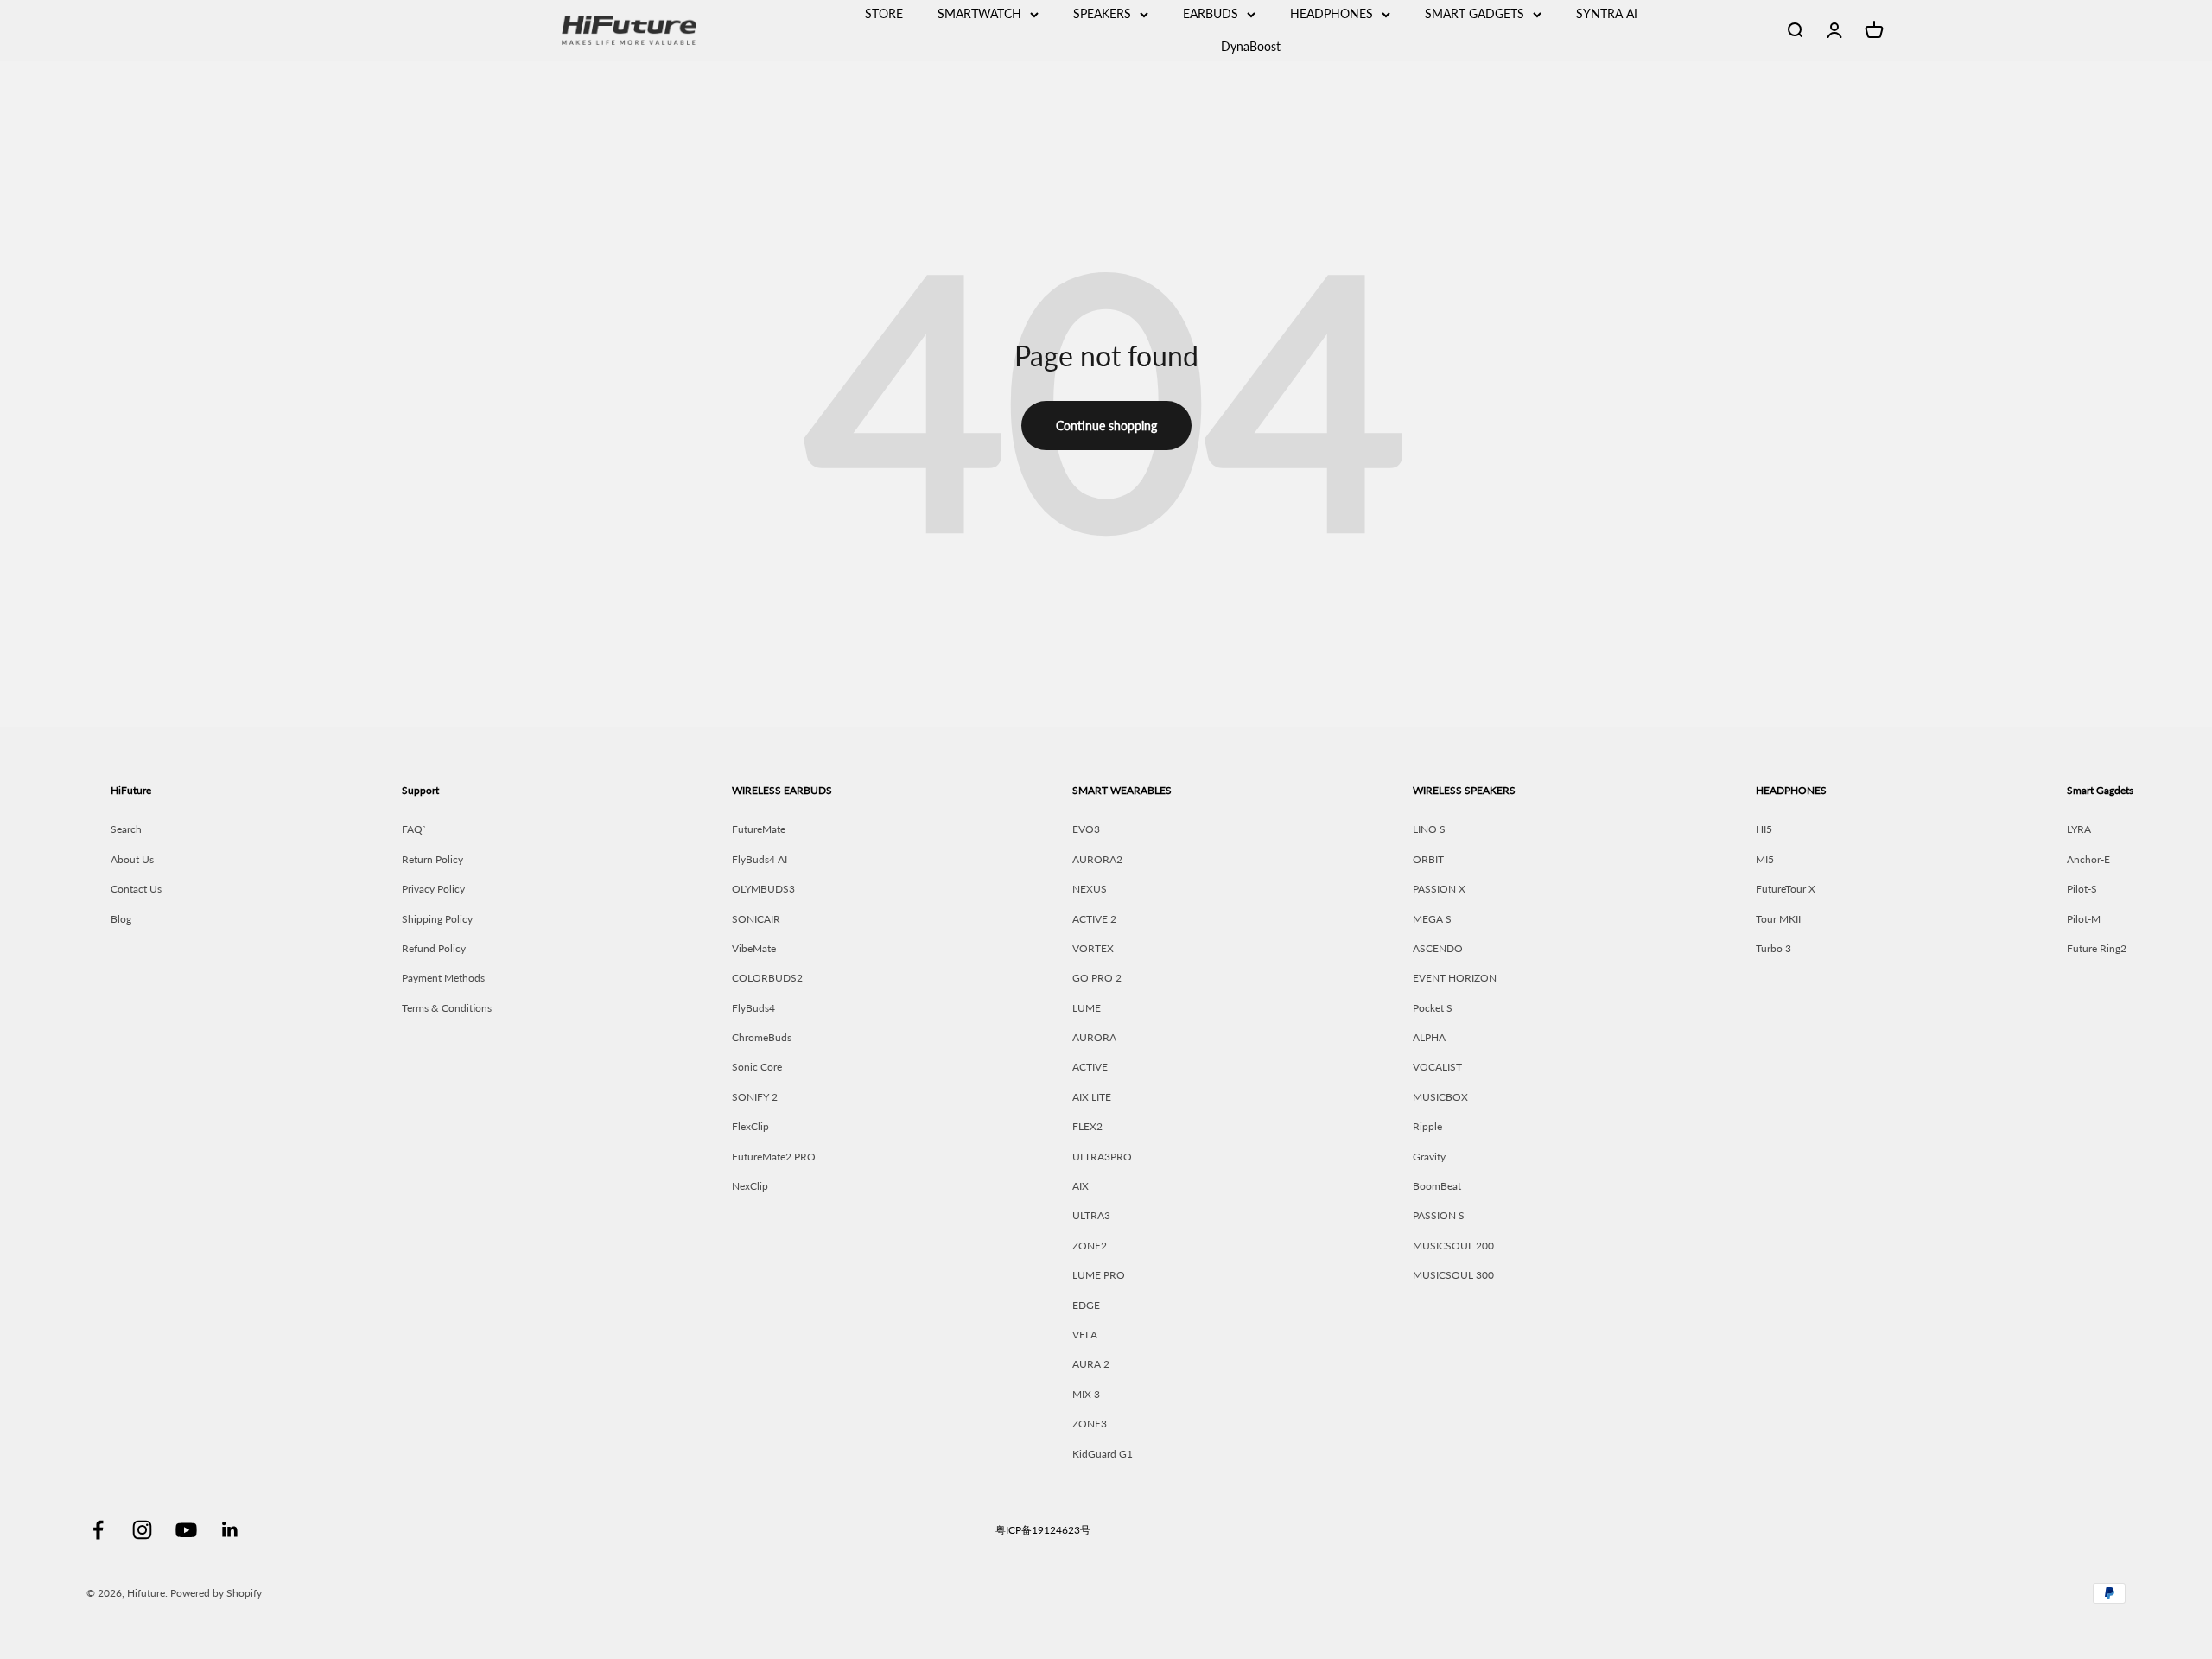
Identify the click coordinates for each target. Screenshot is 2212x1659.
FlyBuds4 (753, 1008)
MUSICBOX (1440, 1097)
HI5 (1764, 829)
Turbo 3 (1773, 948)
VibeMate (754, 948)
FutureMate (759, 829)
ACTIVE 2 (1094, 919)
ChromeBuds (762, 1037)
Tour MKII (1778, 919)
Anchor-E (2088, 859)
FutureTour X (1786, 889)
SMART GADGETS (1475, 13)
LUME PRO (1099, 1275)
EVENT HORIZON (1455, 978)
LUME (1087, 1008)
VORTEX (1093, 948)
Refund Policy (434, 948)
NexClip (750, 1186)
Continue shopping (1106, 426)
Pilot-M (2084, 919)
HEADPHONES (1332, 13)
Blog (121, 919)
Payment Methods (443, 978)
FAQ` (414, 829)
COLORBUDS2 (767, 978)
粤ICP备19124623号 (1043, 1530)
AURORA (1094, 1037)
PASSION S (1439, 1215)
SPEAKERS (1102, 13)
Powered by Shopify (216, 1593)
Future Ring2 (2097, 948)
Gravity (1429, 1157)
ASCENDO (1438, 948)
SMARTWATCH (979, 13)
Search (126, 829)
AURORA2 (1097, 859)
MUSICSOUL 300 (1453, 1275)
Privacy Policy (433, 889)
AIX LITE (1092, 1097)
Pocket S (1433, 1008)
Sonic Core (757, 1067)
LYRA (2079, 829)
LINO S (1429, 829)
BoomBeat (1437, 1186)
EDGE (1086, 1305)
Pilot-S (2082, 889)
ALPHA (1429, 1037)
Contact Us (136, 889)
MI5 (1765, 859)
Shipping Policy (437, 919)
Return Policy (432, 859)
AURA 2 (1091, 1364)
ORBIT (1428, 859)
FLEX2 (1087, 1126)
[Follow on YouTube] (186, 1530)
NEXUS (1090, 889)
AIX (1081, 1186)
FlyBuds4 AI (760, 859)
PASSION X (1439, 889)
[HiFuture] (696, 30)
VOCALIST (1437, 1067)
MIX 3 (1086, 1394)
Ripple (1427, 1126)
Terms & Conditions (447, 1008)
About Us (132, 859)
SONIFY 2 (755, 1097)
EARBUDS (1211, 13)
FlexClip (750, 1126)
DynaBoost (1251, 46)
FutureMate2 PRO (774, 1157)
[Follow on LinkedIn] (230, 1530)
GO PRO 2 (1097, 978)
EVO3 (1086, 829)
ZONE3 (1090, 1424)
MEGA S (1432, 919)
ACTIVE (1090, 1067)
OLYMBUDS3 (763, 889)
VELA (1085, 1335)
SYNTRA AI (1607, 13)
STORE (884, 13)
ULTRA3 (1091, 1215)
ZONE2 (1090, 1246)
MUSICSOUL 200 (1453, 1246)
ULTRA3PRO (1102, 1157)
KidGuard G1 (1103, 1454)
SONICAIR (756, 919)
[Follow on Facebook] (98, 1530)
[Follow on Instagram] (142, 1530)
